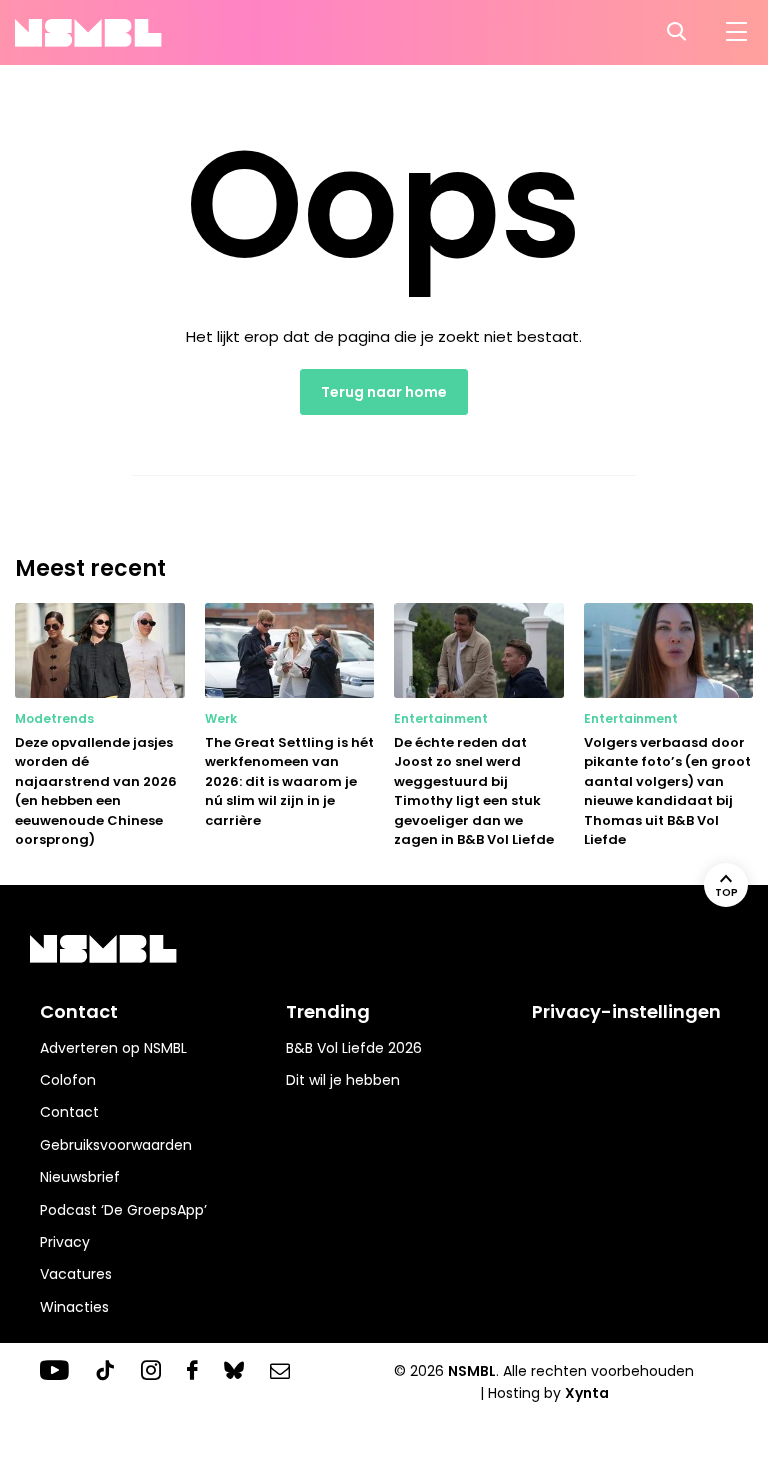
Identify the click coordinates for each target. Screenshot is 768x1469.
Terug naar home (384, 392)
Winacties (74, 1307)
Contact (69, 1112)
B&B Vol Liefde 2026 (354, 1048)
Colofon (68, 1080)
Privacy (65, 1242)
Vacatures (76, 1274)
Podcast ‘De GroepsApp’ (123, 1210)
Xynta (587, 1393)
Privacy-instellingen (626, 1011)
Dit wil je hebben (343, 1080)
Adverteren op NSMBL (113, 1048)
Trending (328, 1011)
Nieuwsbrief (80, 1177)
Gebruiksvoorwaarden (116, 1145)
